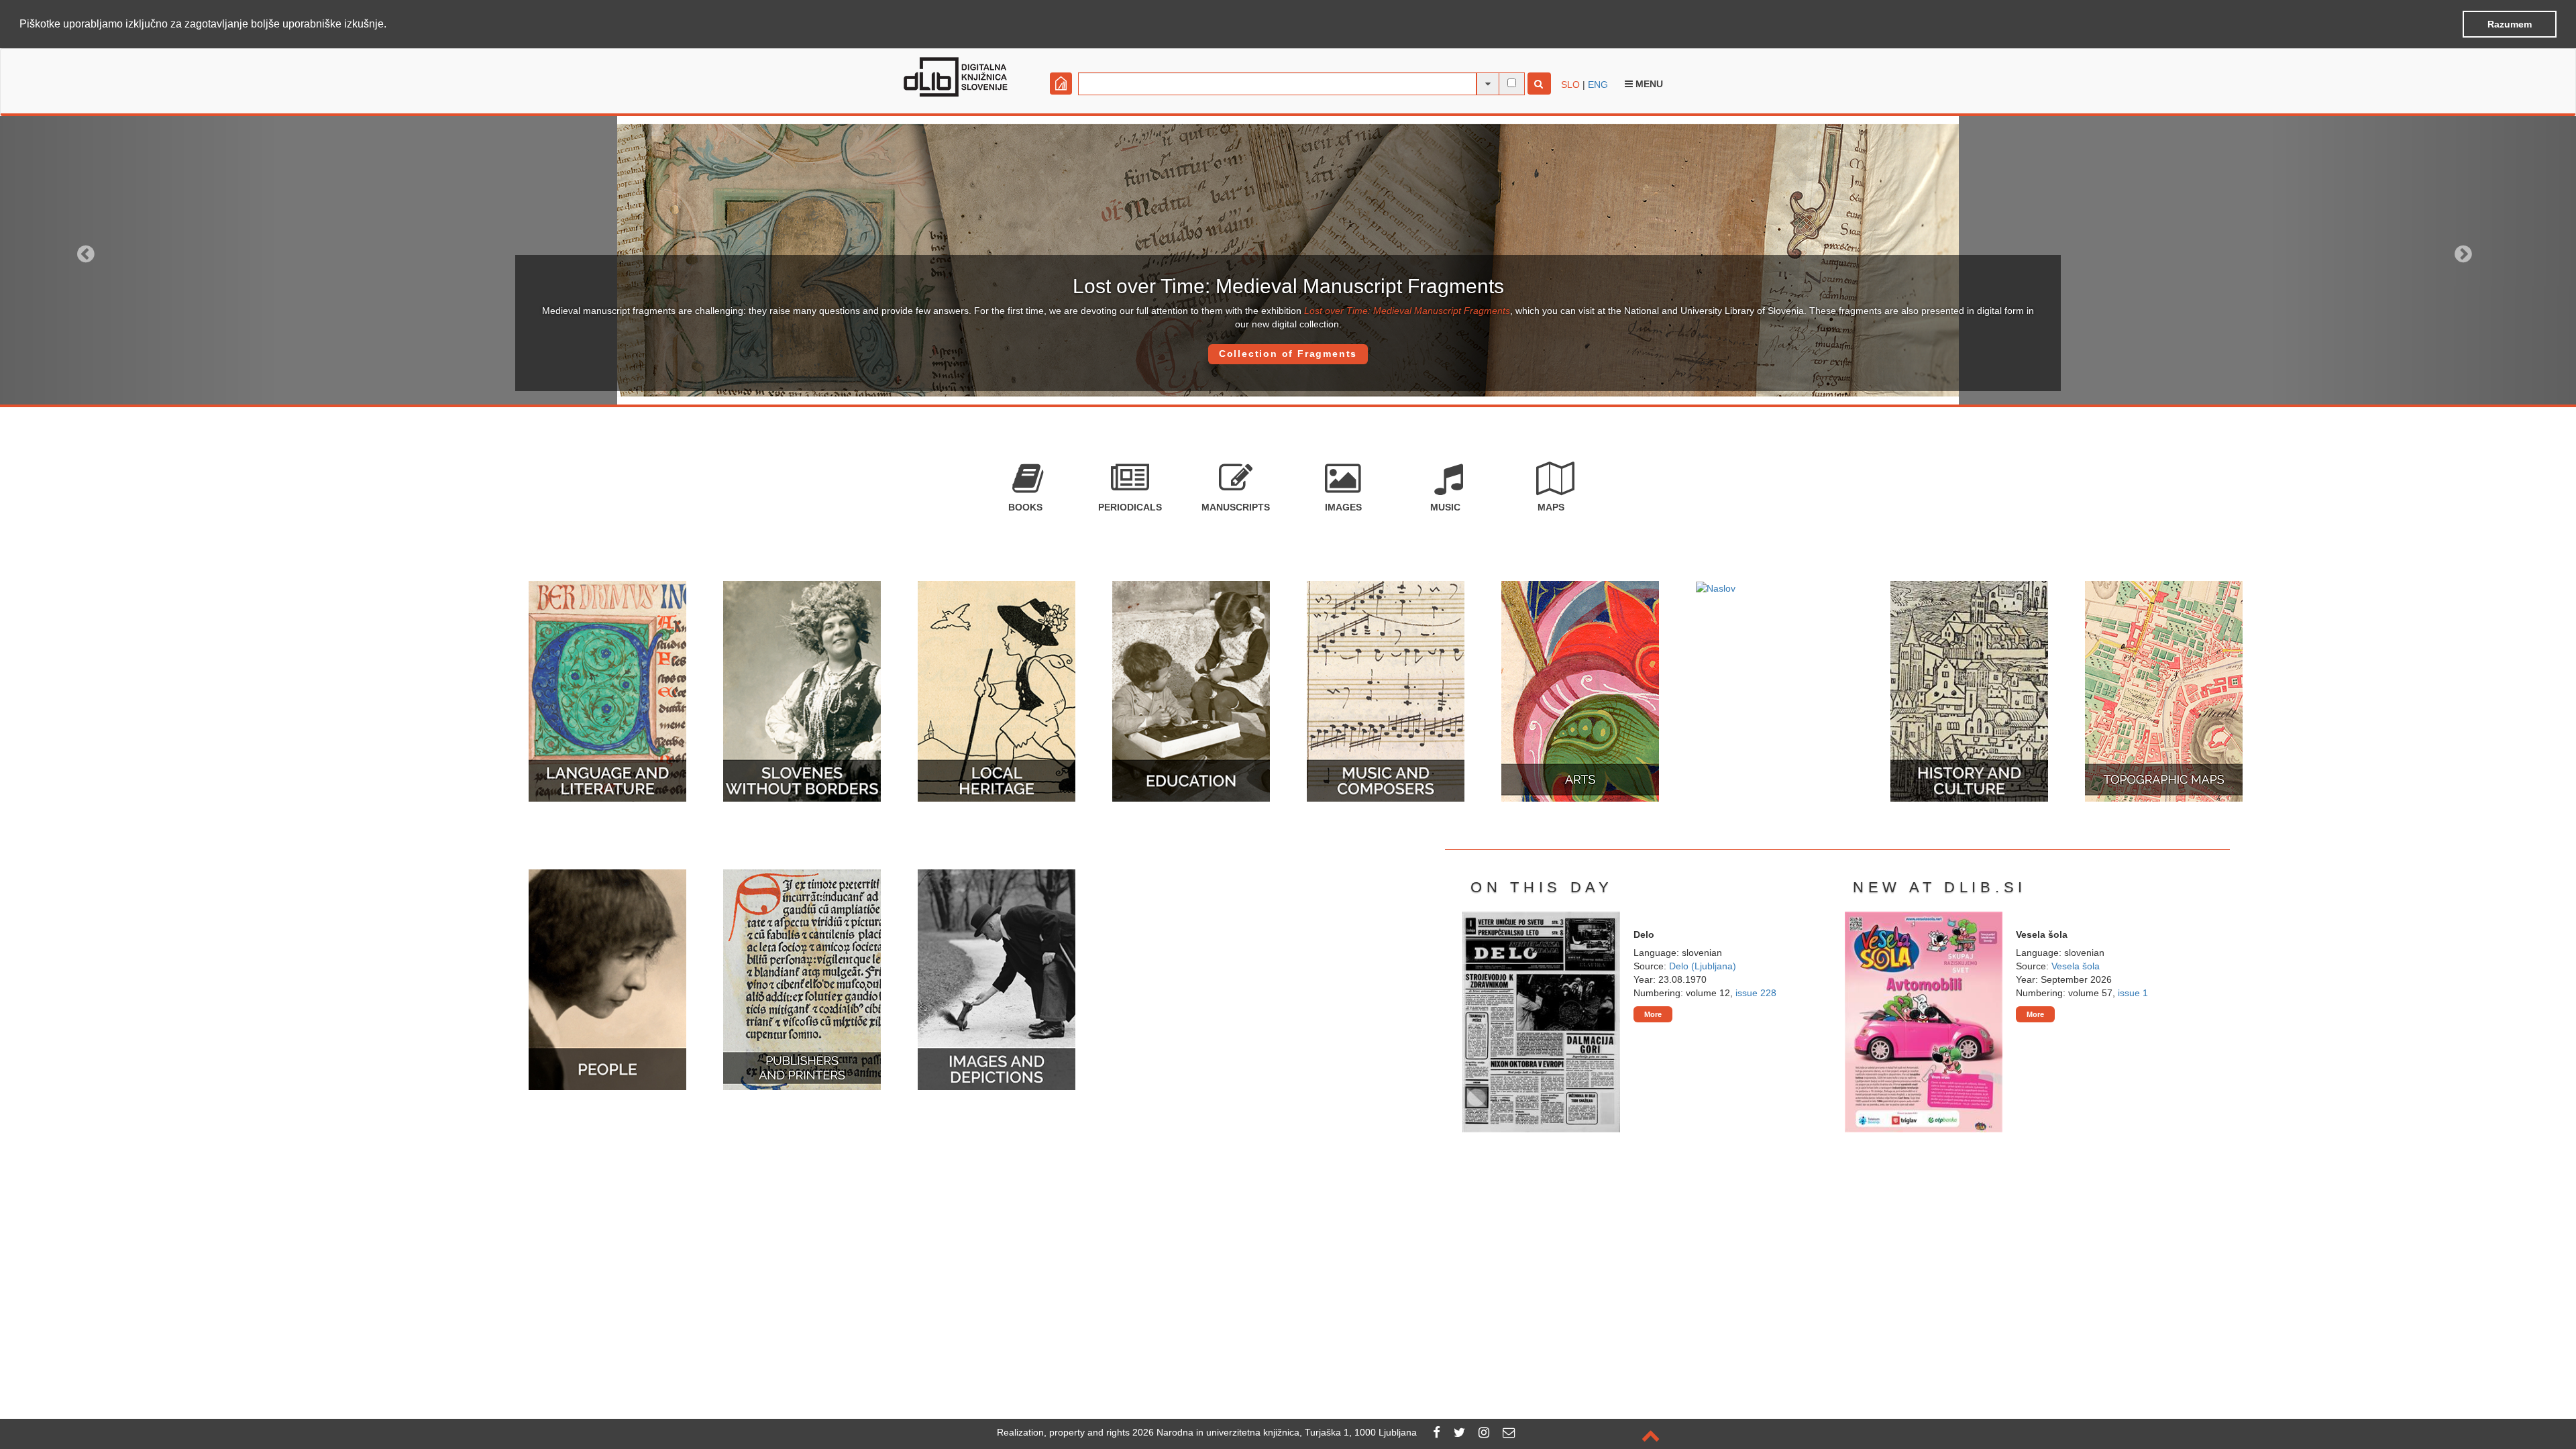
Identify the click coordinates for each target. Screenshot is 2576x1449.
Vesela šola (2076, 966)
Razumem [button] (2510, 24)
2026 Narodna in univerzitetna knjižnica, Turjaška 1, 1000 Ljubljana (1275, 1432)
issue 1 (2133, 993)
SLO (1570, 85)
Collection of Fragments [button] (1288, 354)
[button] (391, 25)
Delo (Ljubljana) (1703, 966)
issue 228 (1756, 993)
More (1653, 1014)
